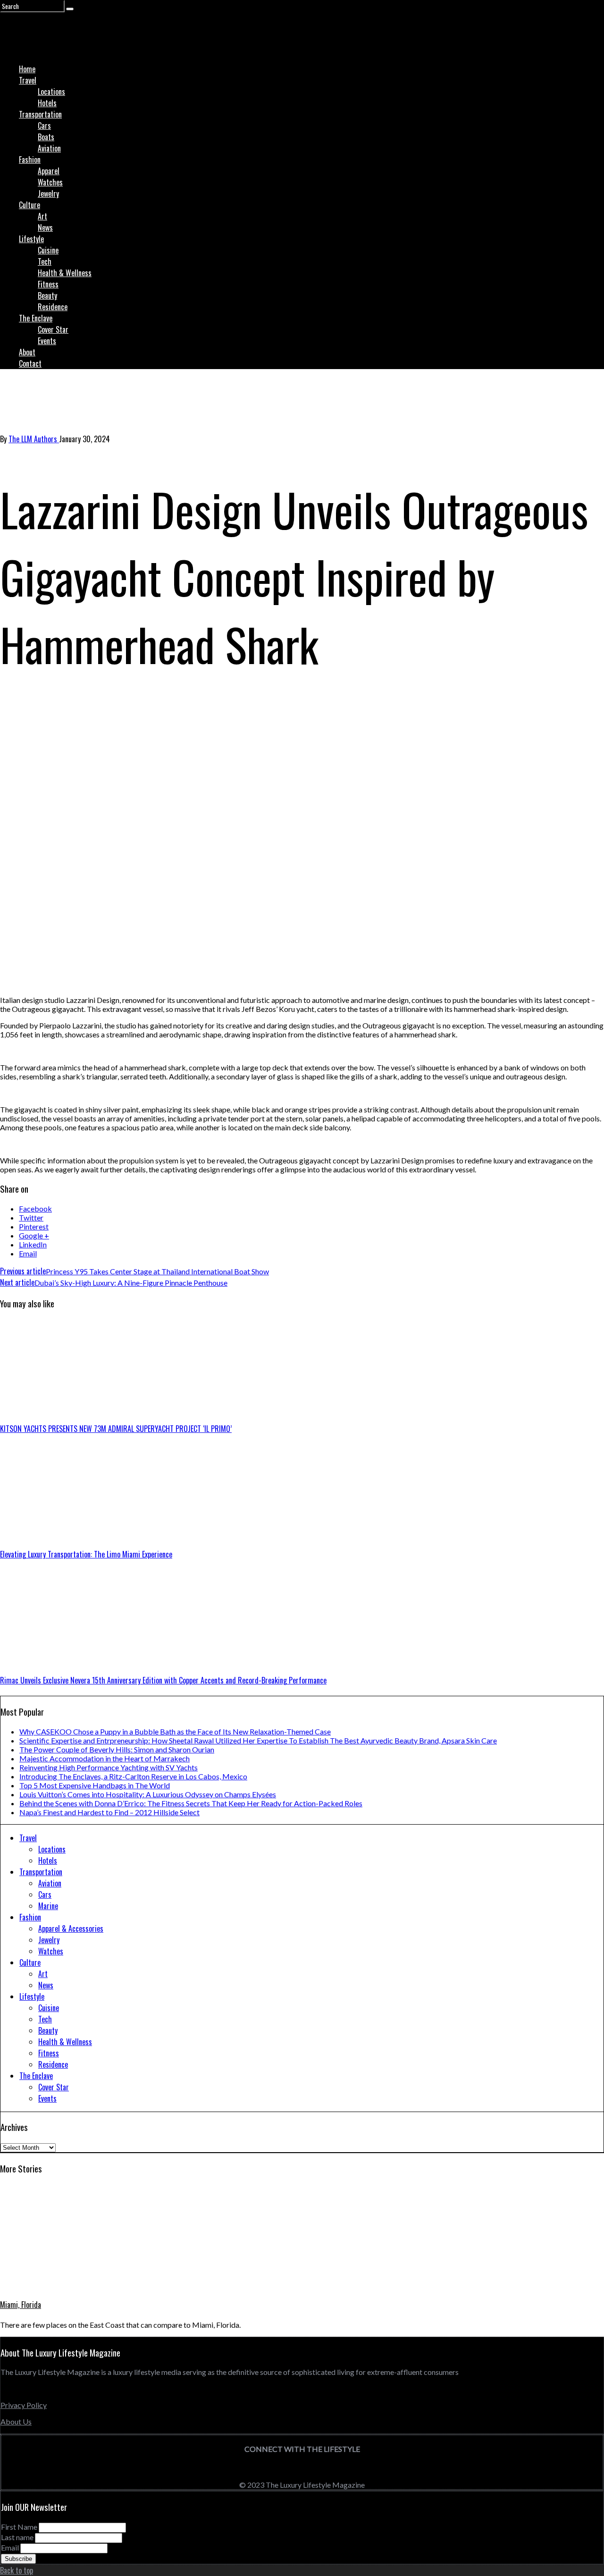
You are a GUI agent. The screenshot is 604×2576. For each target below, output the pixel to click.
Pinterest (34, 1226)
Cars (44, 126)
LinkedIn (33, 1244)
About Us (16, 2421)
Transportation (40, 114)
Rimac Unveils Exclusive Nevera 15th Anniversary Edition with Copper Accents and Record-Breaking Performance (163, 1680)
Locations (51, 92)
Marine (48, 1906)
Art (42, 216)
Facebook (35, 1208)
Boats (46, 137)
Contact (30, 363)
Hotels (47, 103)
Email (28, 1253)
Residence (53, 307)
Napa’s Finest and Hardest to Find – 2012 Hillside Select (109, 1812)
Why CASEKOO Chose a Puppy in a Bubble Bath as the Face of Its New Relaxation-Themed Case (175, 1731)
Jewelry (48, 194)
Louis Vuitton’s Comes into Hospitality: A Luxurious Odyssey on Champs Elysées (148, 1794)
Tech (45, 261)
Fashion (30, 160)
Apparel (49, 171)
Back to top (17, 2570)
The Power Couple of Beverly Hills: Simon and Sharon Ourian (117, 1749)
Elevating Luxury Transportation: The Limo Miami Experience (86, 1554)
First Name (19, 2527)
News (45, 227)
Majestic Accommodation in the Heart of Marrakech (105, 1758)
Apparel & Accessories (71, 1928)
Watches (50, 182)
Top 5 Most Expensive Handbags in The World (95, 1785)
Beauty (47, 295)
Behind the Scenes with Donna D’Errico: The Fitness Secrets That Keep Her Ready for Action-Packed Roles (191, 1803)
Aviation (49, 148)
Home (27, 69)
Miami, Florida (21, 2305)
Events (47, 341)
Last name (17, 2537)
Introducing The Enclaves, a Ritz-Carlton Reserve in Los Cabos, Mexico (133, 1776)
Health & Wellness (65, 273)
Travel (28, 80)
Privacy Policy (24, 2405)
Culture (29, 205)
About (27, 352)
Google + (34, 1235)
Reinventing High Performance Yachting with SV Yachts (109, 1767)
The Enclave (36, 318)
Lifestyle (31, 239)
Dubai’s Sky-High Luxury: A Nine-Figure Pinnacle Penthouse (114, 1283)
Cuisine (48, 250)
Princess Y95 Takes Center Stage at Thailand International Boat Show (134, 1271)
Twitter (31, 1217)
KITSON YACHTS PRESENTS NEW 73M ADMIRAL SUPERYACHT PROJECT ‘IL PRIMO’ (116, 1429)
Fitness (48, 284)
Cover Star (53, 329)
